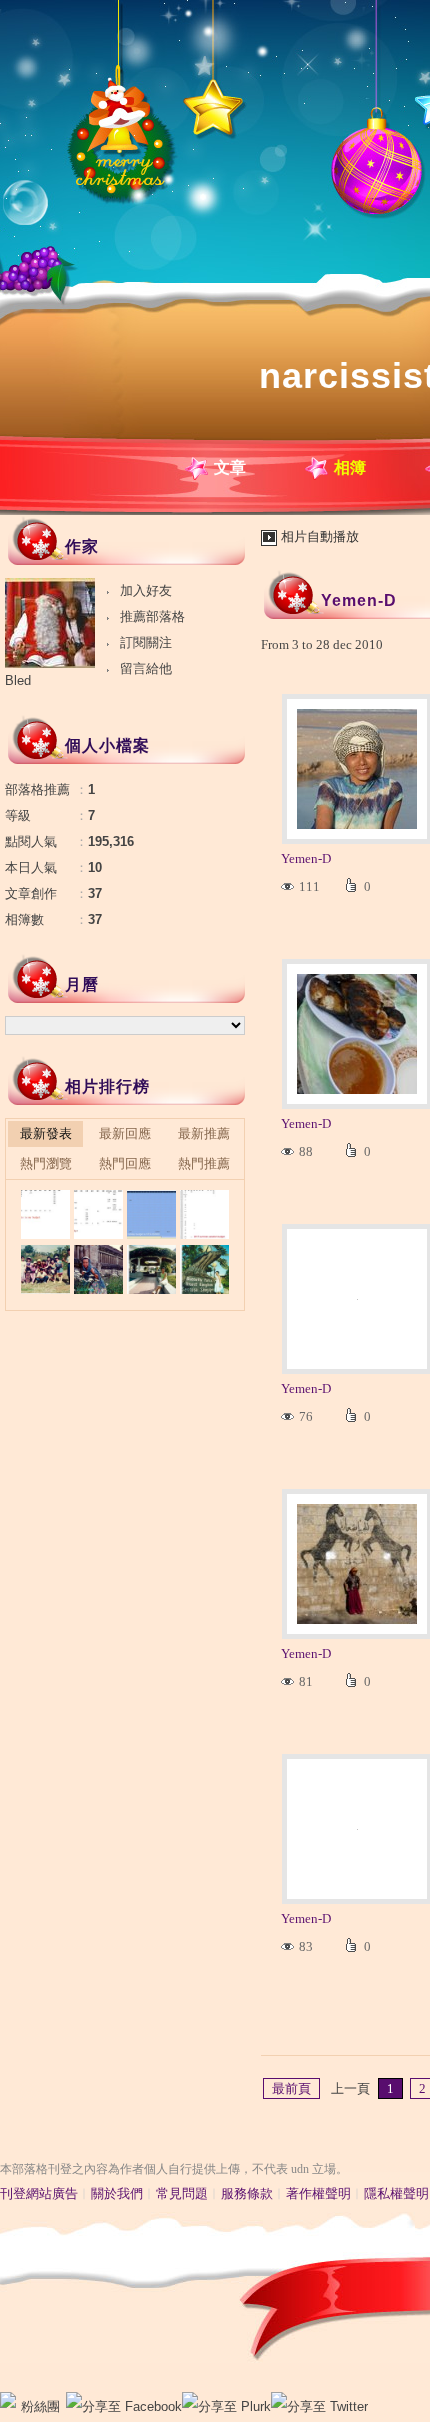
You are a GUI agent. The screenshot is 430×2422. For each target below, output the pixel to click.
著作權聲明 (318, 2193)
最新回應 (125, 1133)
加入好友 (146, 590)
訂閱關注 (146, 642)
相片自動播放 (320, 536)
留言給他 (146, 668)
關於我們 (117, 2193)
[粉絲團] (8, 2400)
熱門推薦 (204, 1163)
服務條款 (247, 2193)
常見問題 (182, 2193)
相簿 (350, 467)
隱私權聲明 (396, 2193)
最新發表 (46, 1133)
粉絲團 (40, 2406)
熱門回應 (125, 1163)
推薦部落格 (152, 616)
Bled (18, 680)
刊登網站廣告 (39, 2193)
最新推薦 (204, 1133)
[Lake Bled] (45, 1214)
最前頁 (291, 2088)
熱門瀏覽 (46, 1163)
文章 (230, 467)
